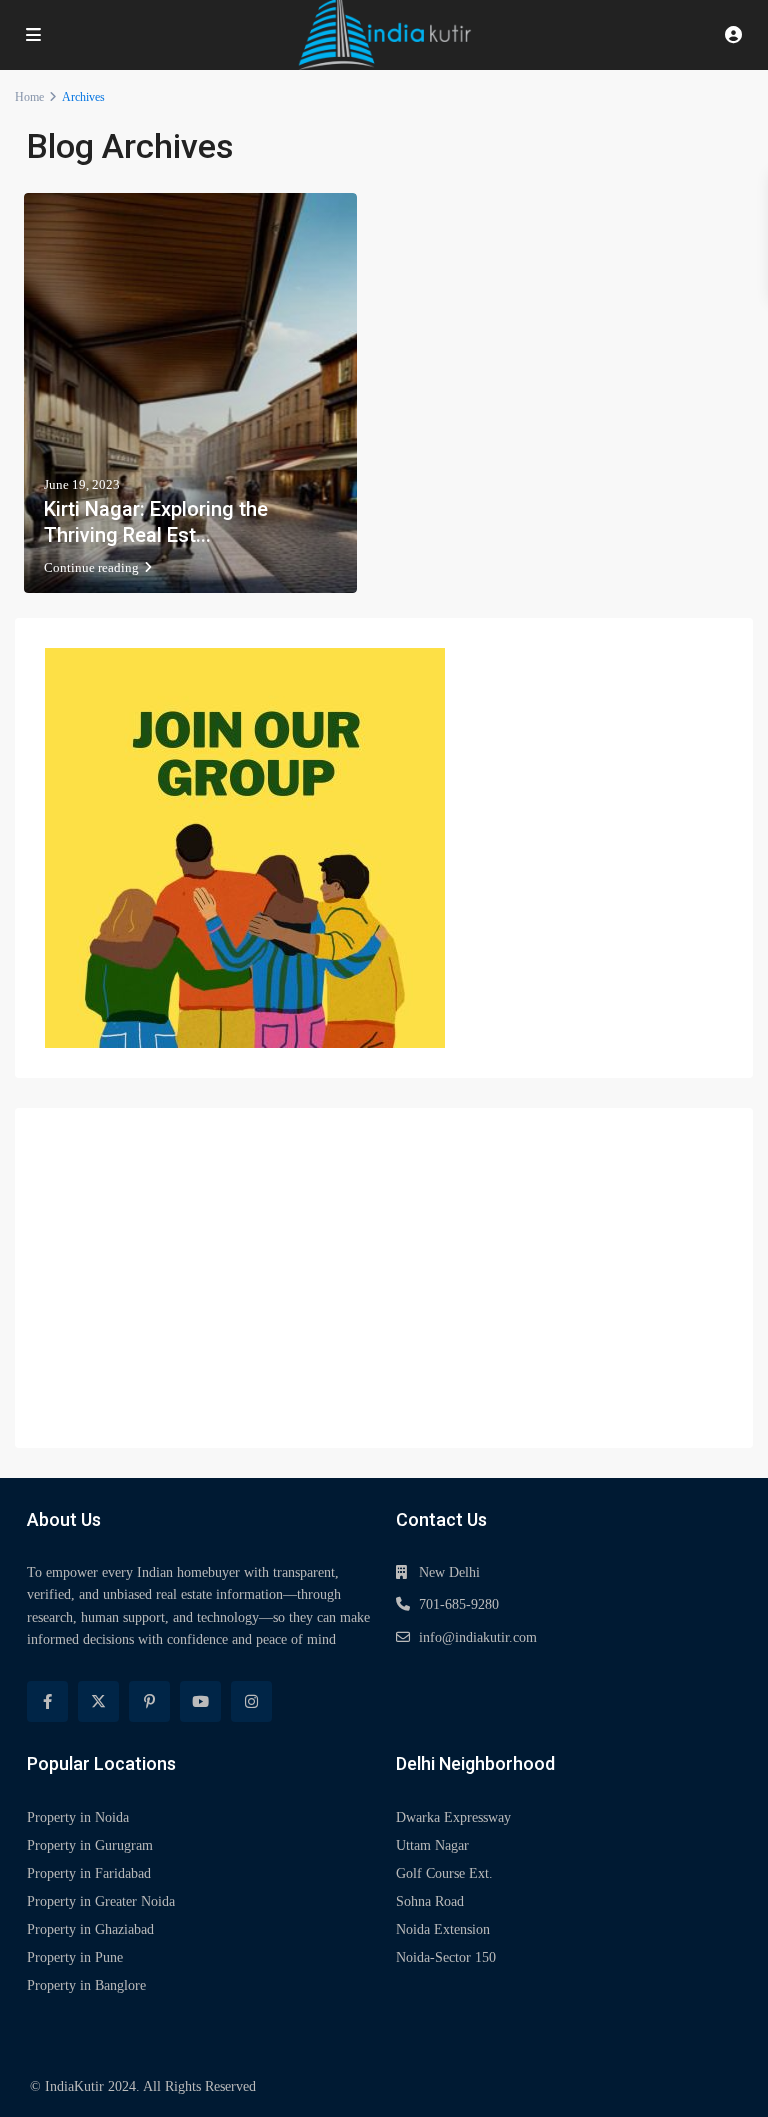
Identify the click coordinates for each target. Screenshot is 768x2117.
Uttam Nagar (432, 1845)
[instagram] (251, 1701)
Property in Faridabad (89, 1873)
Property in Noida (78, 1817)
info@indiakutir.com (478, 1637)
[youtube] (200, 1701)
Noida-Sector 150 (446, 1957)
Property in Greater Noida (101, 1901)
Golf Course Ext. (444, 1873)
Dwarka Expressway (453, 1817)
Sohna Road (430, 1901)
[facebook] (47, 1701)
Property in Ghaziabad (90, 1929)
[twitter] (98, 1701)
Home (29, 97)
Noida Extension (443, 1929)
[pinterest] (149, 1701)
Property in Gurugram (90, 1845)
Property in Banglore (86, 1985)
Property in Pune (75, 1957)
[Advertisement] (384, 1278)
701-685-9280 (459, 1604)
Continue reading (91, 567)
